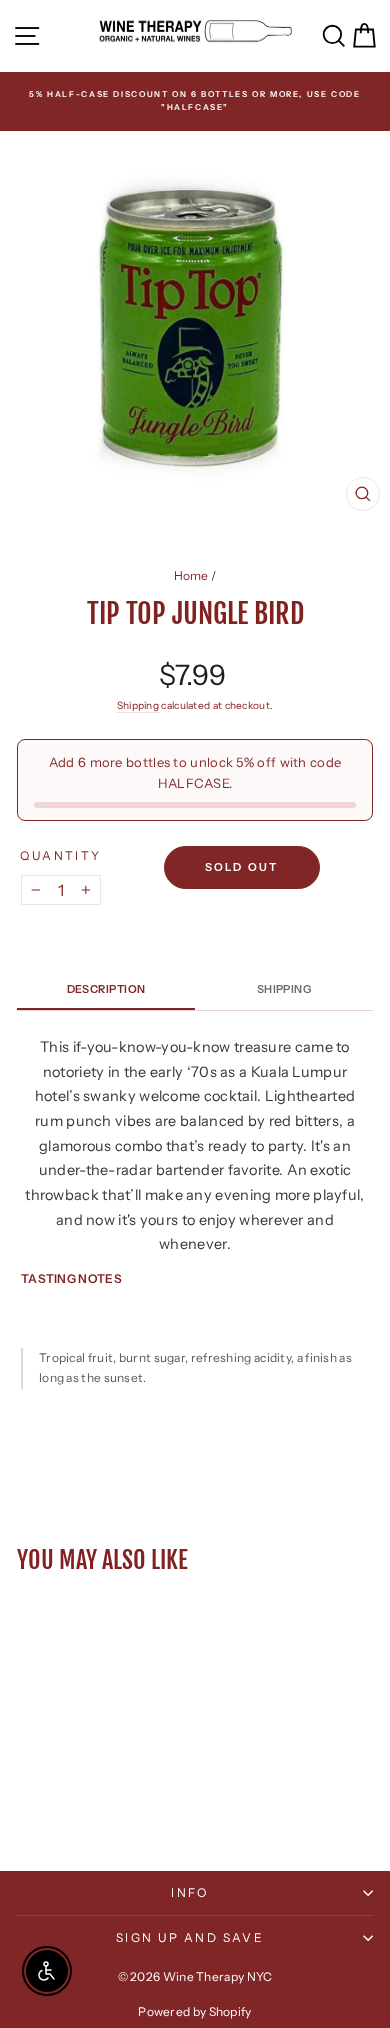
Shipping (138, 705)
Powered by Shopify (194, 2011)
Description (106, 989)
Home (191, 575)
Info (190, 1892)
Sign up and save (190, 1937)
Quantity (60, 855)
